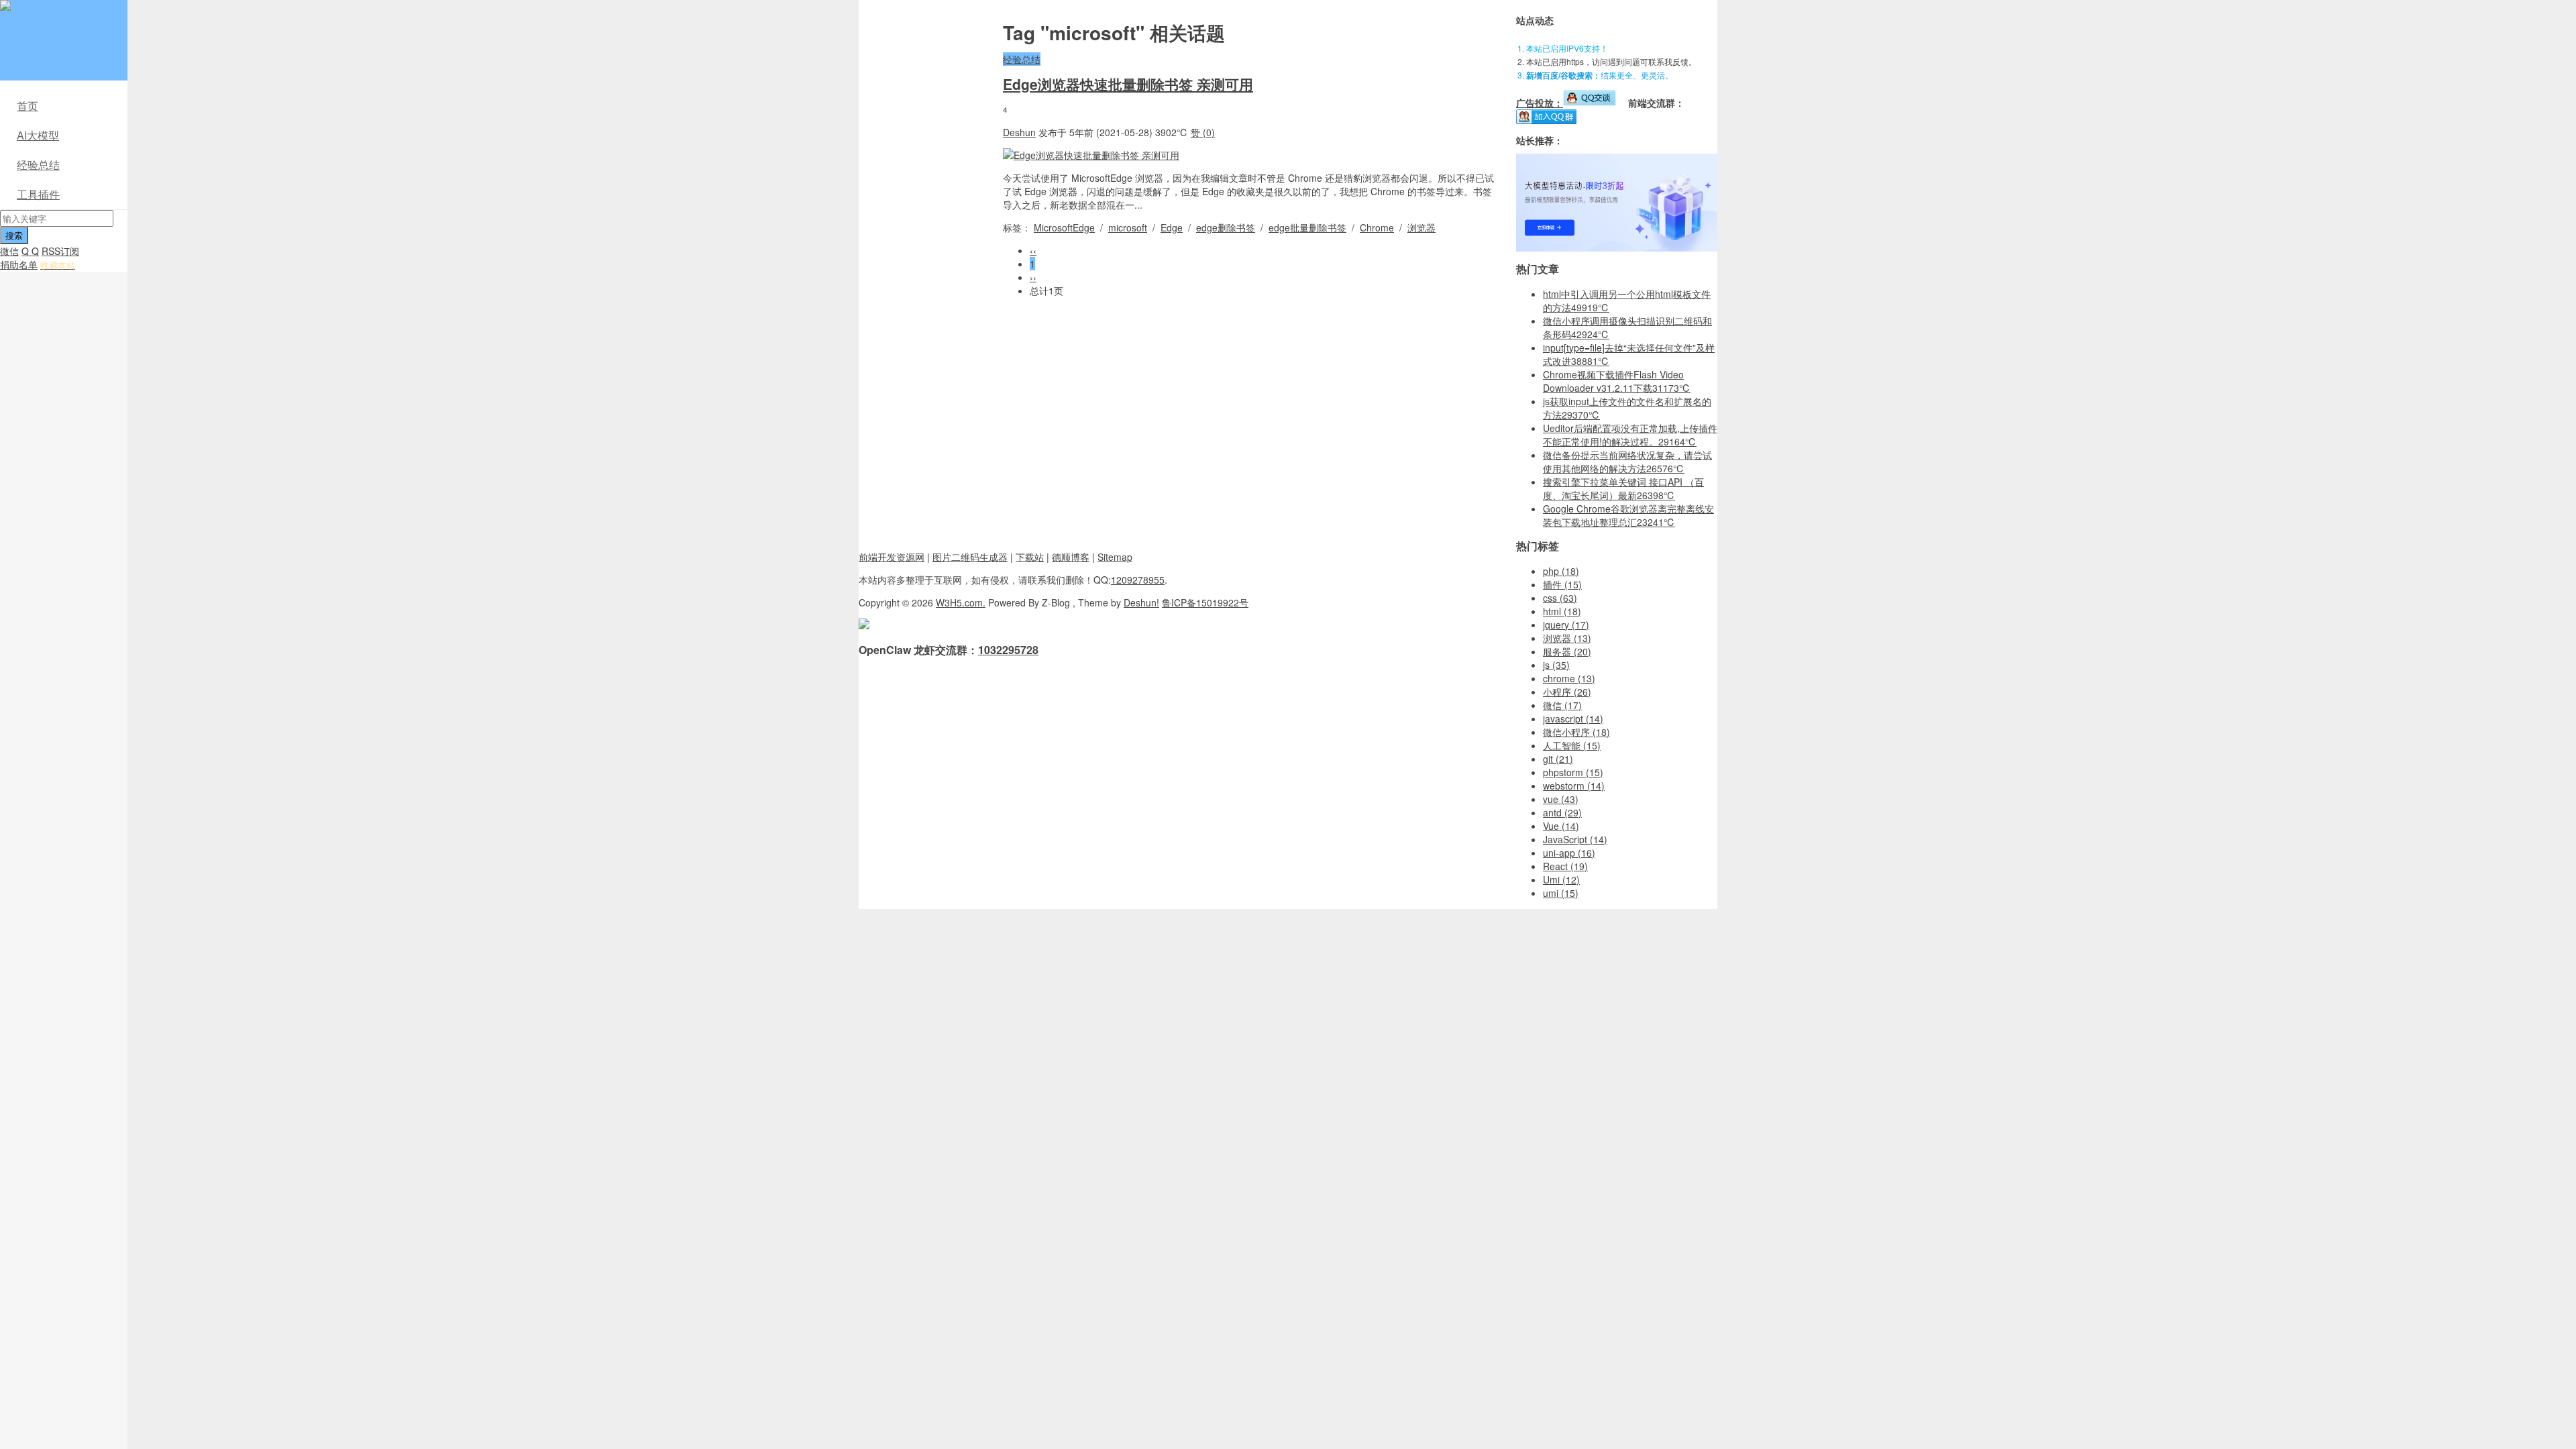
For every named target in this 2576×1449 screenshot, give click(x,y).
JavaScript (1575, 839)
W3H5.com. (961, 602)
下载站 (1030, 557)
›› (1033, 277)
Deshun (1019, 132)
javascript (1573, 718)
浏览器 (1421, 227)
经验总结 (38, 165)
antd (1562, 812)
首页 (28, 106)
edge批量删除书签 (1307, 227)
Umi (1561, 879)
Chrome (1377, 227)
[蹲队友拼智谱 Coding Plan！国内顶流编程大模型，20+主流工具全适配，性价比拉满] (1617, 248)
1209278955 (1138, 580)
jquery (1566, 625)
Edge (1172, 227)
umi (1561, 893)
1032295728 (1008, 650)
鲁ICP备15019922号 (1205, 602)
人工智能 (1572, 745)
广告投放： (1540, 103)
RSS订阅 (60, 251)
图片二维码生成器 (970, 557)
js (1556, 665)
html (1562, 611)
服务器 (1567, 651)
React (1565, 866)
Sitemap (1115, 557)
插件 (1562, 584)
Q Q (30, 251)
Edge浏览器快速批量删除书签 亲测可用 (1128, 84)
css (1560, 598)
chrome (1569, 678)
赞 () (1203, 132)
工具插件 (38, 194)
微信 (9, 251)
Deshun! (1141, 602)
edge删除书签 (1226, 227)
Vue (1561, 826)
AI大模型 (38, 135)
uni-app (1569, 853)
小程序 (1567, 692)
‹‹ (1033, 250)
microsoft (1128, 227)
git (1558, 759)
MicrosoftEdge (1064, 227)
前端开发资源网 (892, 557)
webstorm (1574, 786)
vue (1561, 799)
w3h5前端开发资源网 (61, 13)
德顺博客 (1071, 557)
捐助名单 (19, 264)
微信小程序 (1576, 732)
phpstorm (1573, 772)
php (1561, 571)
